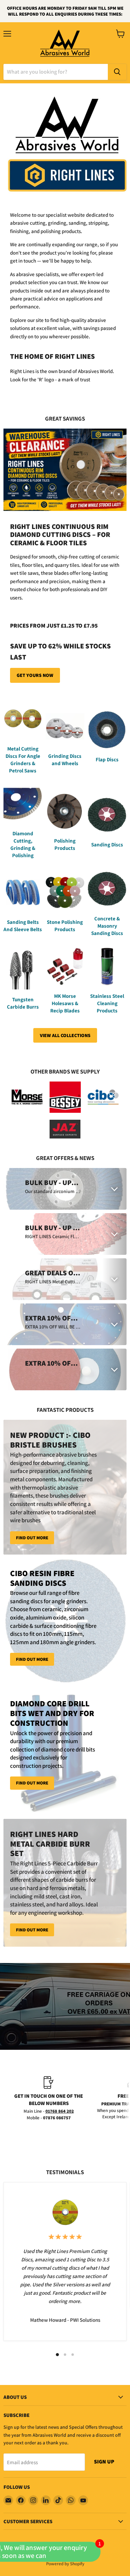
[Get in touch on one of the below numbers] (49, 2099)
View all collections (65, 1035)
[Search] (117, 72)
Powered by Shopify (65, 2564)
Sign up (104, 2462)
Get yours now (35, 675)
